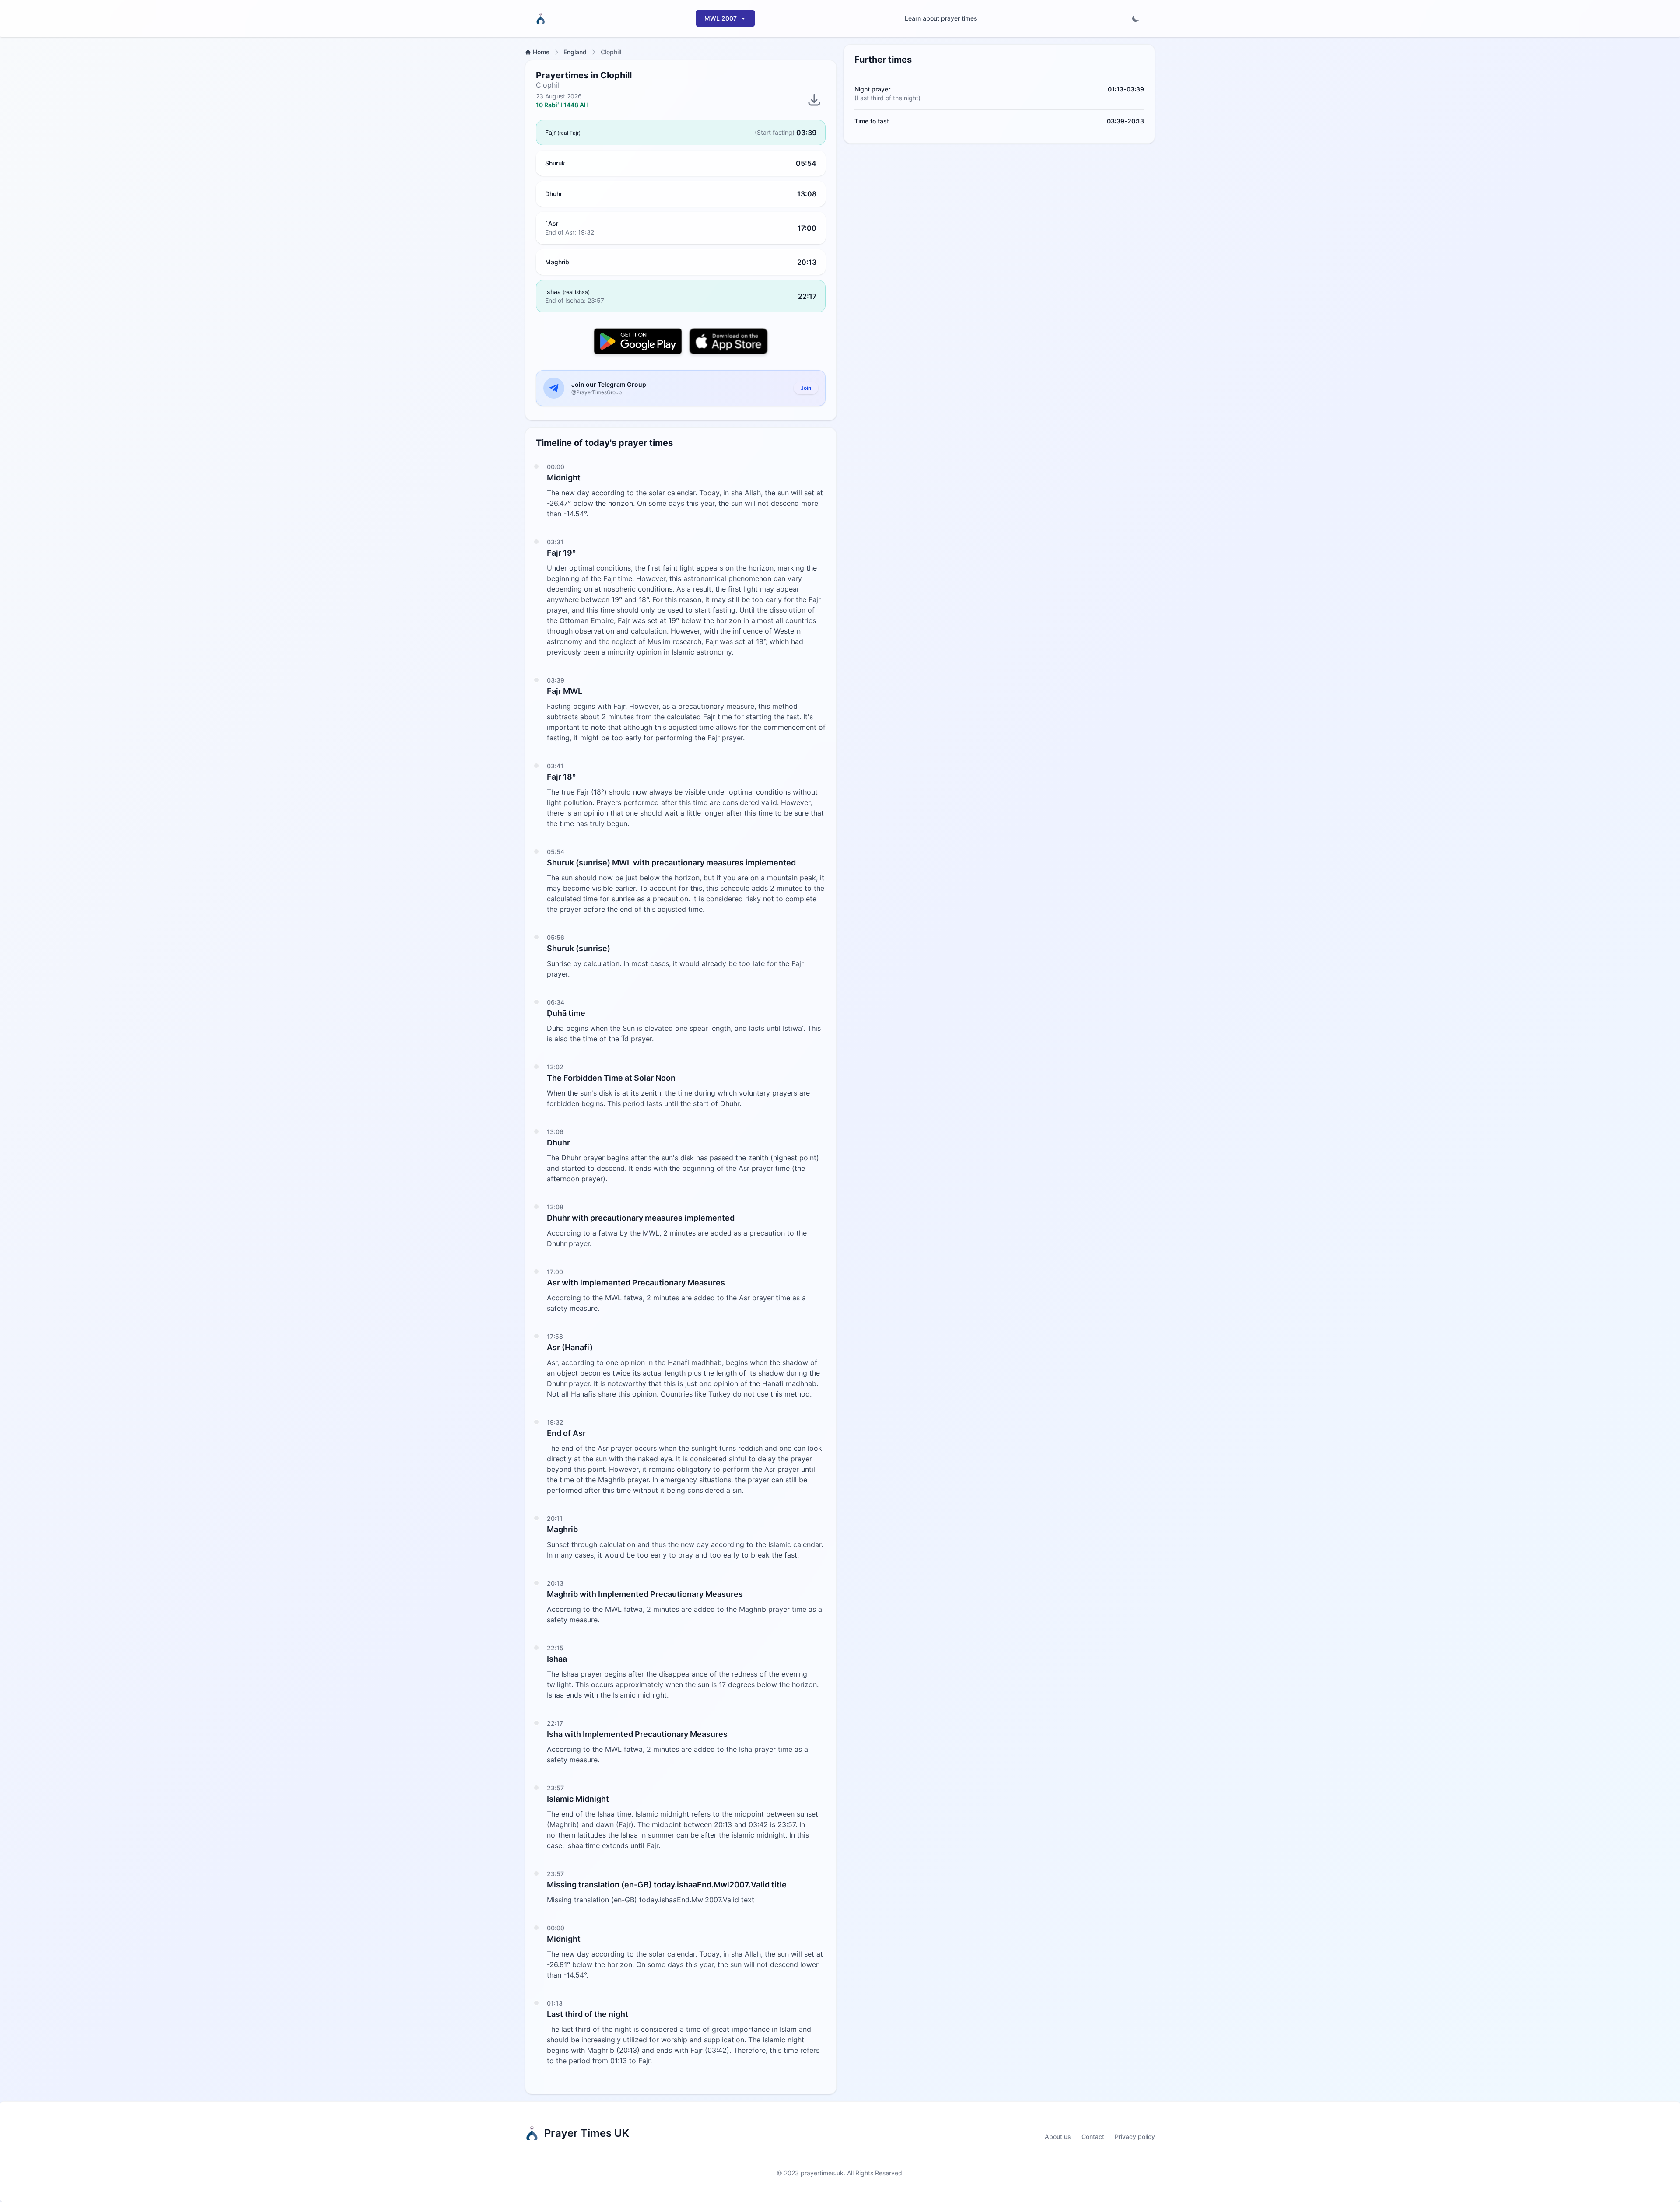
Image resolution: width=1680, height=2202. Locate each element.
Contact (1093, 2137)
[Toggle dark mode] (1136, 18)
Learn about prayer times (941, 18)
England (575, 52)
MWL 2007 (721, 18)
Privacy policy (1135, 2137)
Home (541, 52)
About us (1058, 2137)
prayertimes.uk (822, 2173)
